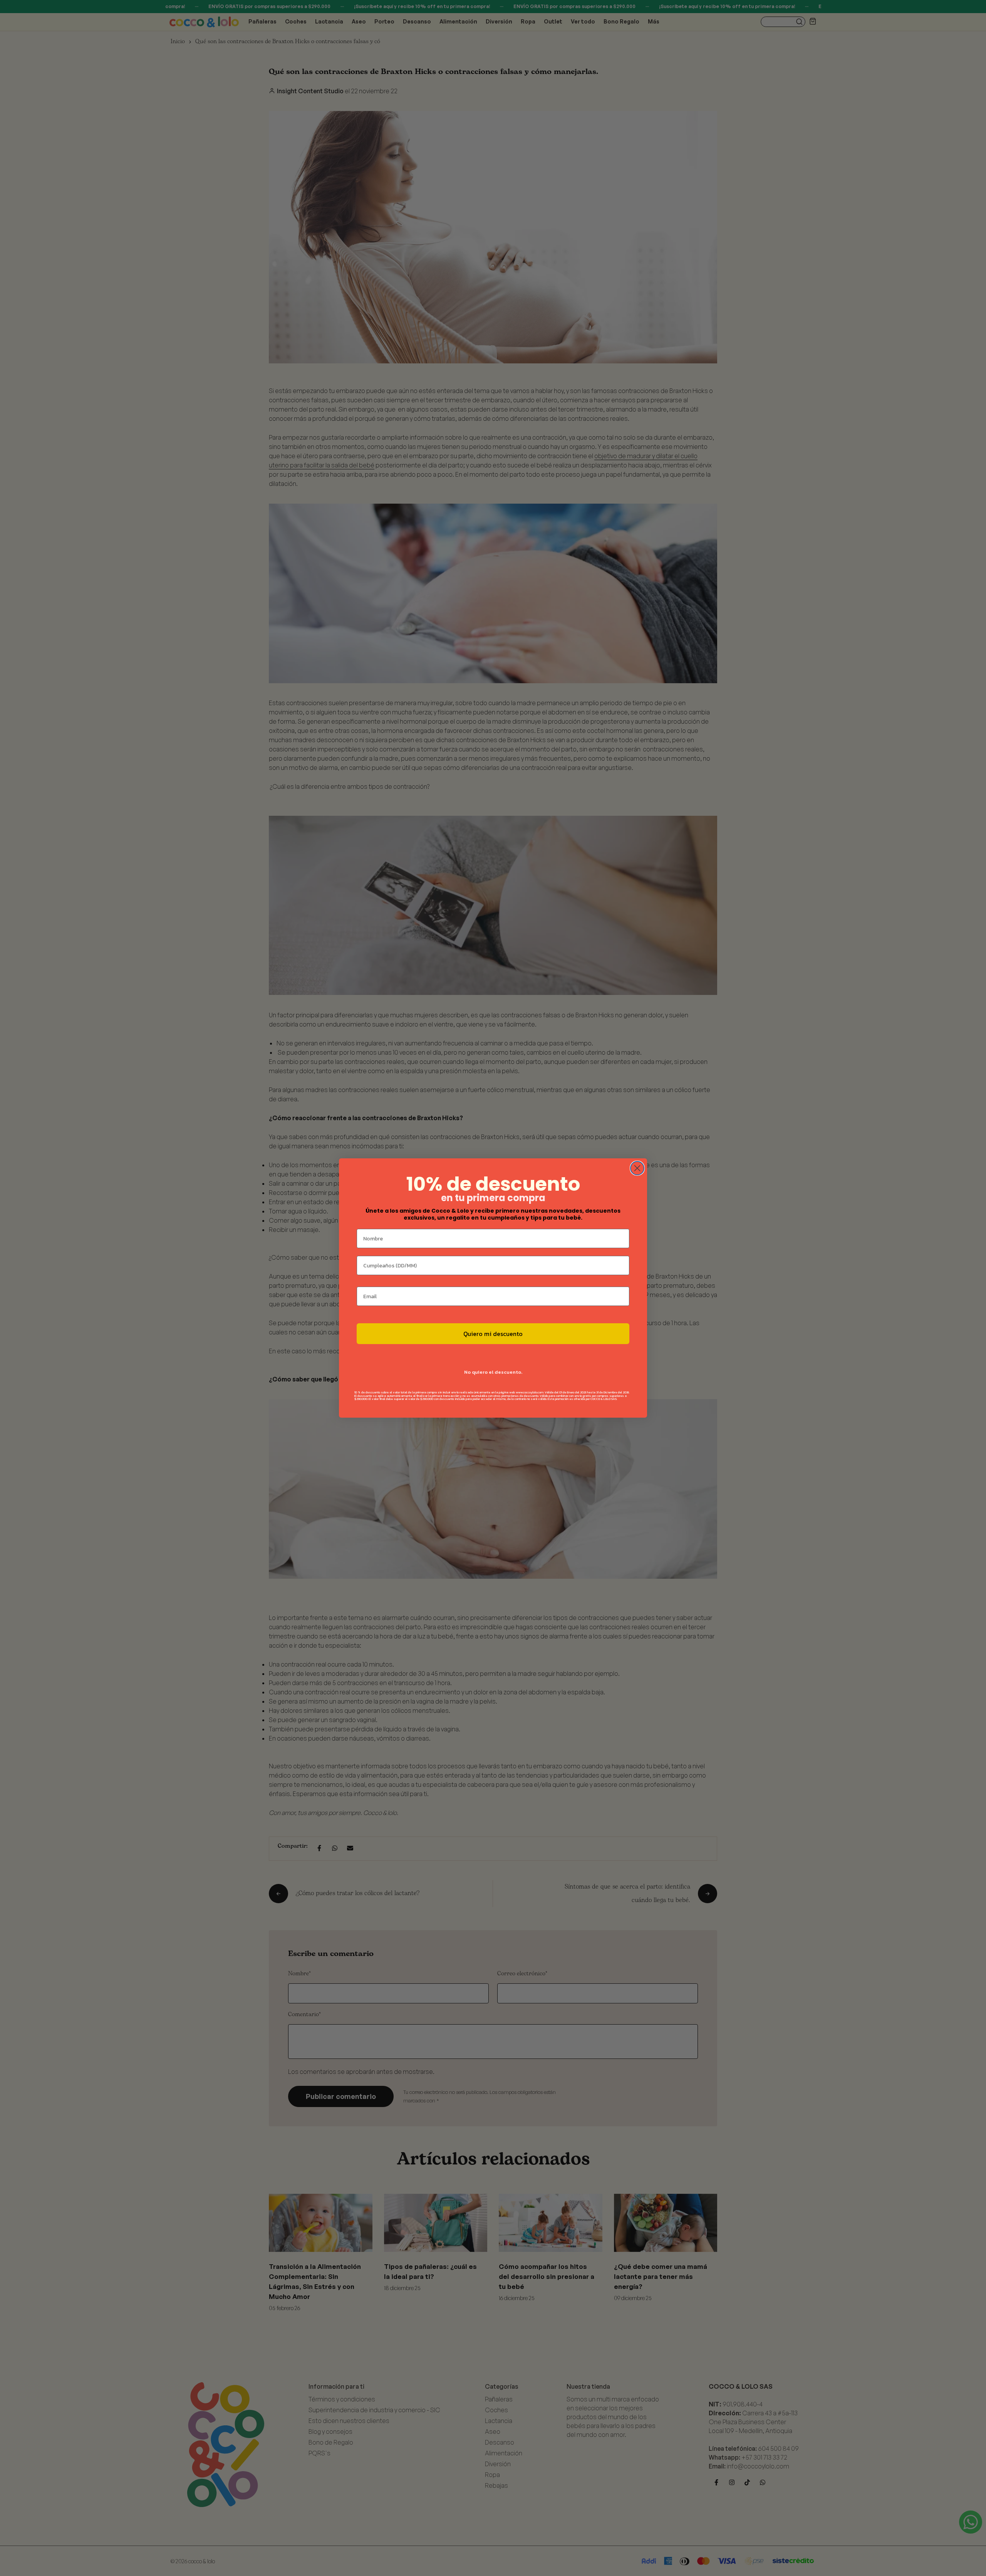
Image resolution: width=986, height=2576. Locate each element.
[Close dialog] (637, 1168)
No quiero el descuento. (493, 1372)
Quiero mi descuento (493, 1334)
